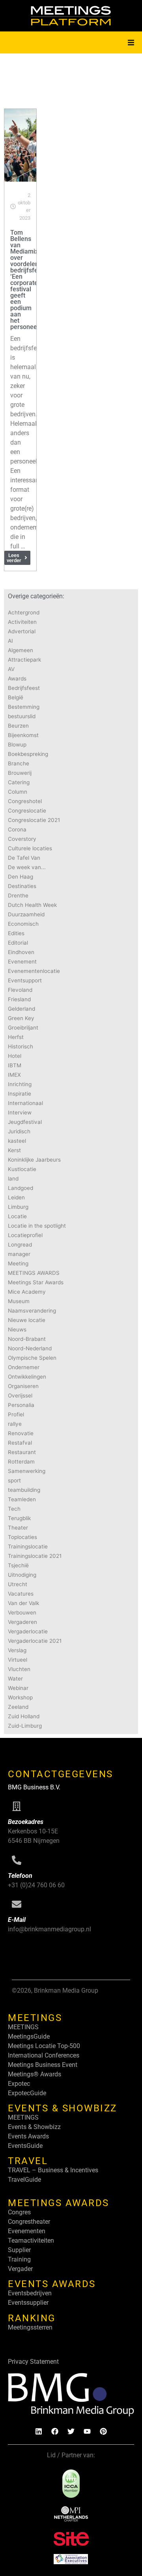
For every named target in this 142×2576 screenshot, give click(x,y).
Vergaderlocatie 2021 (35, 1641)
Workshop (20, 1697)
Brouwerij (20, 773)
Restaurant (22, 1452)
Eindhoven (21, 952)
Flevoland (20, 990)
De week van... (27, 867)
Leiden (16, 1197)
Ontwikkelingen (27, 1377)
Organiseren (23, 1386)
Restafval (20, 1443)
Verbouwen (22, 1613)
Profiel (16, 1414)
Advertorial (22, 631)
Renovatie (21, 1433)
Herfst (16, 1037)
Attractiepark (24, 660)
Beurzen (18, 726)
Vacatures (21, 1594)
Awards (17, 678)
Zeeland (18, 1707)
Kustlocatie (22, 1169)
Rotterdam (21, 1462)
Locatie (17, 1216)
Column (18, 792)
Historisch (21, 1046)
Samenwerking (27, 1471)
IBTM (15, 1065)
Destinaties (22, 886)
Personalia (21, 1405)
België (16, 697)
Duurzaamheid (26, 914)
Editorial (18, 943)
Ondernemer (24, 1367)
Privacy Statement (33, 2362)
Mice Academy (27, 1292)
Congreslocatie (27, 811)
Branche (19, 763)
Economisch (23, 924)
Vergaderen (22, 1622)
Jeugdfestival (25, 1122)
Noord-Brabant (27, 1339)
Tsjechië (18, 1565)
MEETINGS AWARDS (34, 1273)
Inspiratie (20, 1094)
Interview (20, 1112)
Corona (17, 829)
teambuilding (24, 1490)
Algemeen (21, 650)
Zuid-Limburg (25, 1726)
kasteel (17, 1141)
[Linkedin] (39, 2431)
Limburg (18, 1207)
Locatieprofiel (25, 1235)
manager (19, 1254)
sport (14, 1480)
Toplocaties (22, 1537)
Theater (18, 1528)
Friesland (19, 999)
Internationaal (25, 1103)
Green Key (21, 1018)
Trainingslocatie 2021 (35, 1556)
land (13, 1179)
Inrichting (20, 1084)
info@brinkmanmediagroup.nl (50, 1929)
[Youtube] (87, 2431)
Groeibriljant (23, 1028)
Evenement (22, 962)
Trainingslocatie (28, 1546)
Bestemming (24, 707)
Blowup (17, 745)
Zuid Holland (24, 1716)
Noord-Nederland (30, 1348)
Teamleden (22, 1499)
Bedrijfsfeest (24, 688)
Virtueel (18, 1660)
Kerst (14, 1150)
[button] (131, 42)
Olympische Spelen (32, 1358)
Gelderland (21, 1009)
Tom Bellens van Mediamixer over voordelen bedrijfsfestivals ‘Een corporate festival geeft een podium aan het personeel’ (33, 280)
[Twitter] (71, 2431)
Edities (16, 933)
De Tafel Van (24, 858)
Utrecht (18, 1584)
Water (15, 1679)
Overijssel (20, 1396)
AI (10, 641)
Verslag (17, 1650)
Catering (19, 782)
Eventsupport (25, 980)
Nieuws (17, 1329)
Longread (20, 1245)
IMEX (14, 1075)
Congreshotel (25, 801)
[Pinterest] (103, 2431)
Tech (14, 1509)
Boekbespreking (28, 754)
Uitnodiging (22, 1575)
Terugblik (19, 1518)
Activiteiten (22, 622)
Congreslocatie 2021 (34, 820)
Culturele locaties (30, 848)
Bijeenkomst (23, 735)
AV (11, 669)
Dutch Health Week (32, 905)
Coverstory (22, 839)
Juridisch (19, 1131)
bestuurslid (22, 716)
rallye (15, 1424)
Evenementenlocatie (34, 971)
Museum (19, 1301)
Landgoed (21, 1188)
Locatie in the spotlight (37, 1226)
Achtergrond (24, 612)
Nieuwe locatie (27, 1320)
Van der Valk (23, 1603)
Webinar (18, 1688)
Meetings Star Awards (36, 1282)
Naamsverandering (32, 1311)
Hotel (15, 1056)
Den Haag (21, 877)
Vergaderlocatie (28, 1631)
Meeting (18, 1263)
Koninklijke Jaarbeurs (34, 1160)
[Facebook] (55, 2431)
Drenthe (18, 895)
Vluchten (19, 1669)
